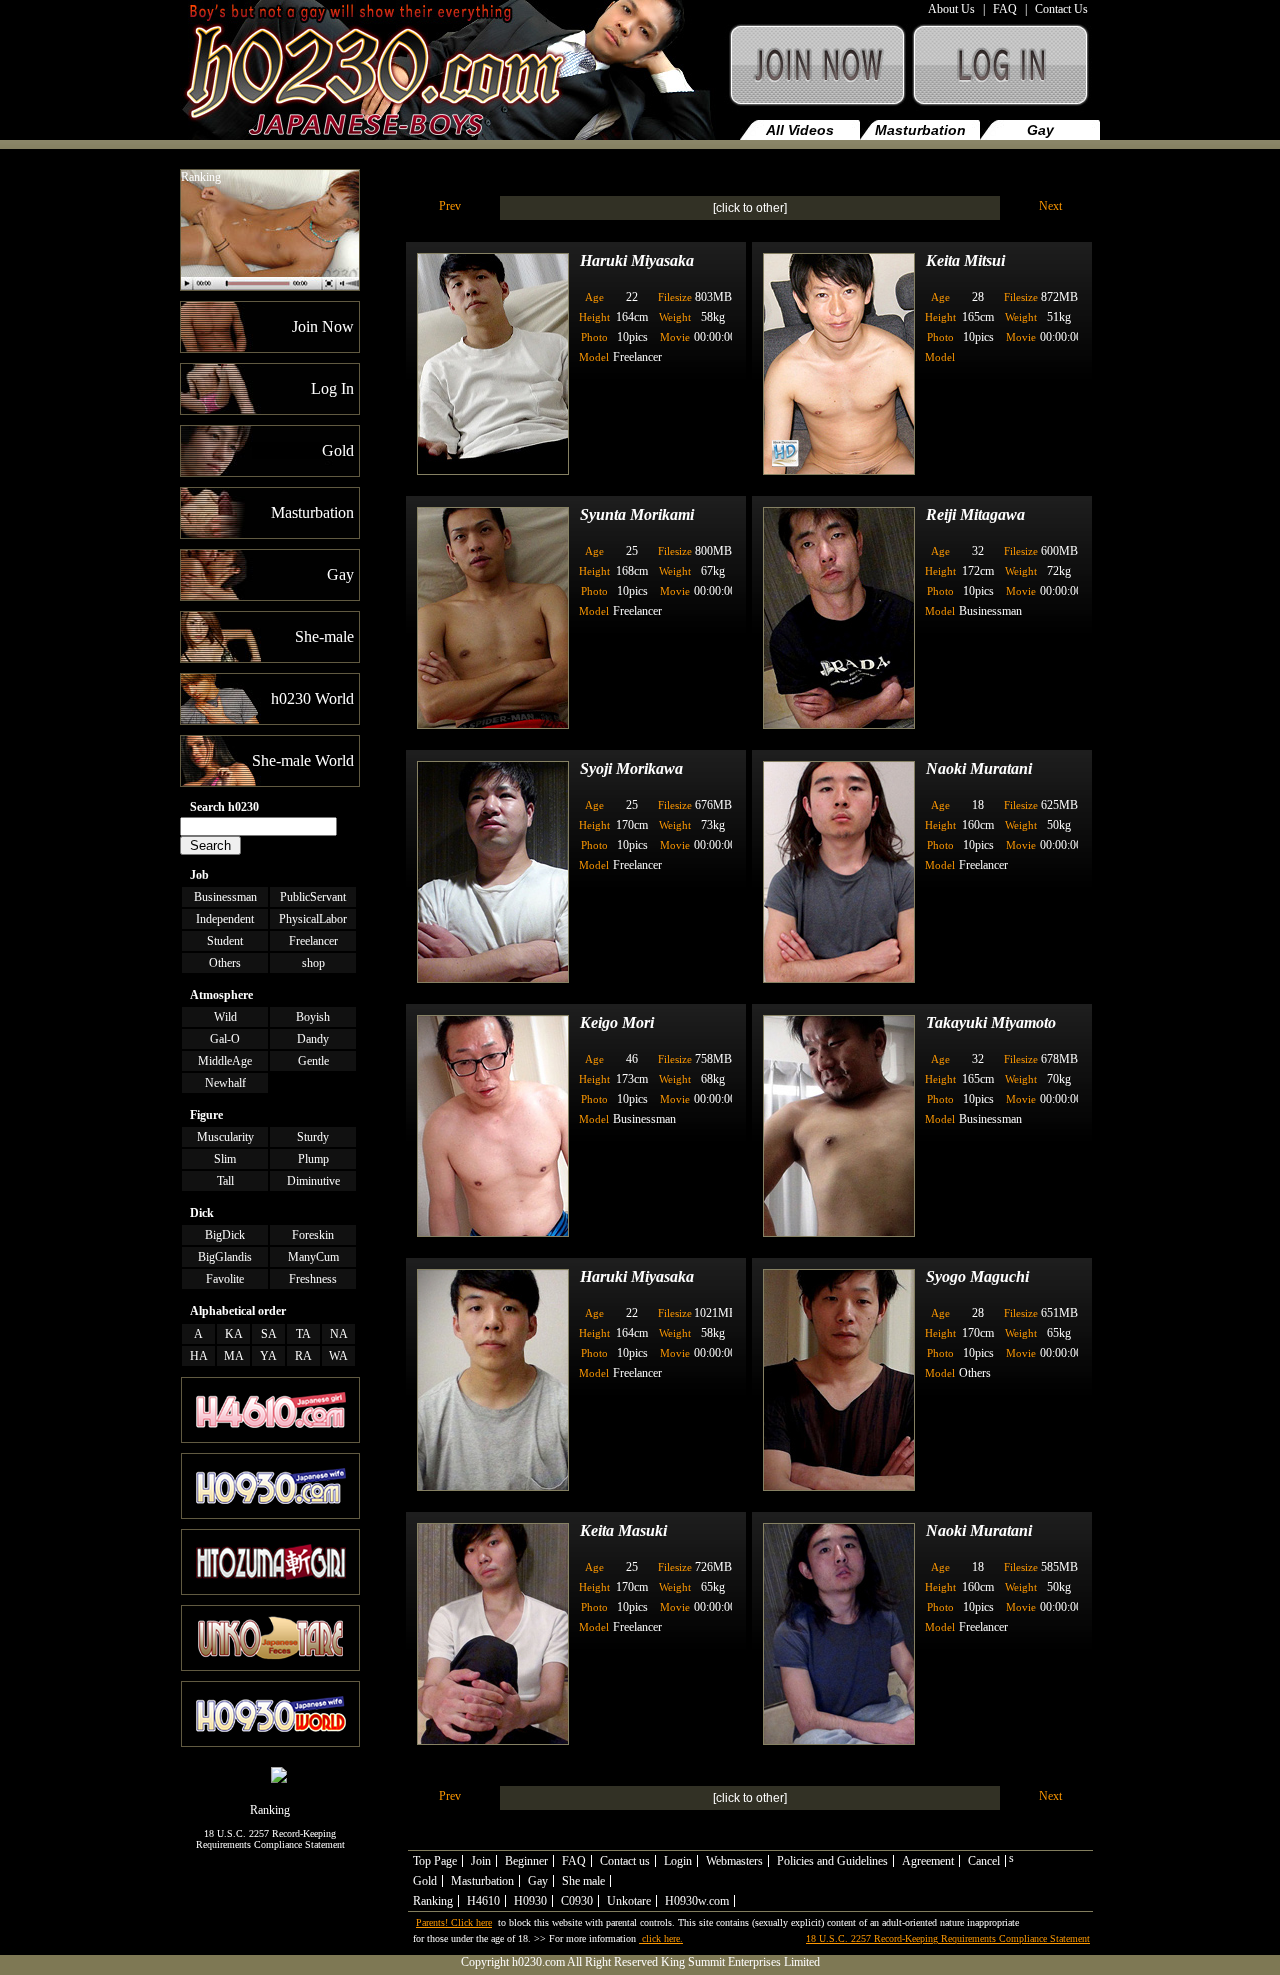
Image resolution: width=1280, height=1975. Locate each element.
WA (338, 1356)
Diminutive (313, 1181)
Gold (425, 1881)
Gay (1040, 130)
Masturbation (920, 130)
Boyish (313, 1017)
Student (225, 941)
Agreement (928, 1861)
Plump (313, 1159)
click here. (661, 1938)
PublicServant (313, 897)
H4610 (483, 1901)
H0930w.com (697, 1901)
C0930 (577, 1901)
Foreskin (313, 1235)
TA (303, 1334)
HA (199, 1356)
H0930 (530, 1901)
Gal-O (225, 1039)
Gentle (313, 1061)
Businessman (225, 897)
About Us (951, 9)
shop (313, 963)
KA (234, 1334)
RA (303, 1356)
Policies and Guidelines (832, 1861)
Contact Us (1061, 9)
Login (678, 1861)
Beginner (526, 1861)
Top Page (435, 1861)
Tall (225, 1181)
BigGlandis (225, 1257)
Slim (225, 1159)
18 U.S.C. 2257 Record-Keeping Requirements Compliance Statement (270, 1839)
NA (339, 1334)
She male (583, 1881)
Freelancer (313, 941)
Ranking (201, 177)
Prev (450, 206)
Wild (225, 1017)
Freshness (313, 1279)
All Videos (800, 130)
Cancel (984, 1861)
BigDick (225, 1235)
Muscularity (225, 1137)
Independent (225, 919)
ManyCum (313, 1257)
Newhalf (225, 1083)
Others (225, 963)
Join (481, 1861)
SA (269, 1334)
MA (234, 1356)
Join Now (816, 74)
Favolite (225, 1279)
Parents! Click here (454, 1922)
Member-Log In (1004, 74)
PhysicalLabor (313, 919)
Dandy (313, 1039)
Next (1050, 206)
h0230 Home (451, 74)
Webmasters (734, 1861)
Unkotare (629, 1901)
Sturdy (313, 1137)
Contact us (625, 1861)
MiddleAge (225, 1061)
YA (268, 1356)
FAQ (1005, 9)
